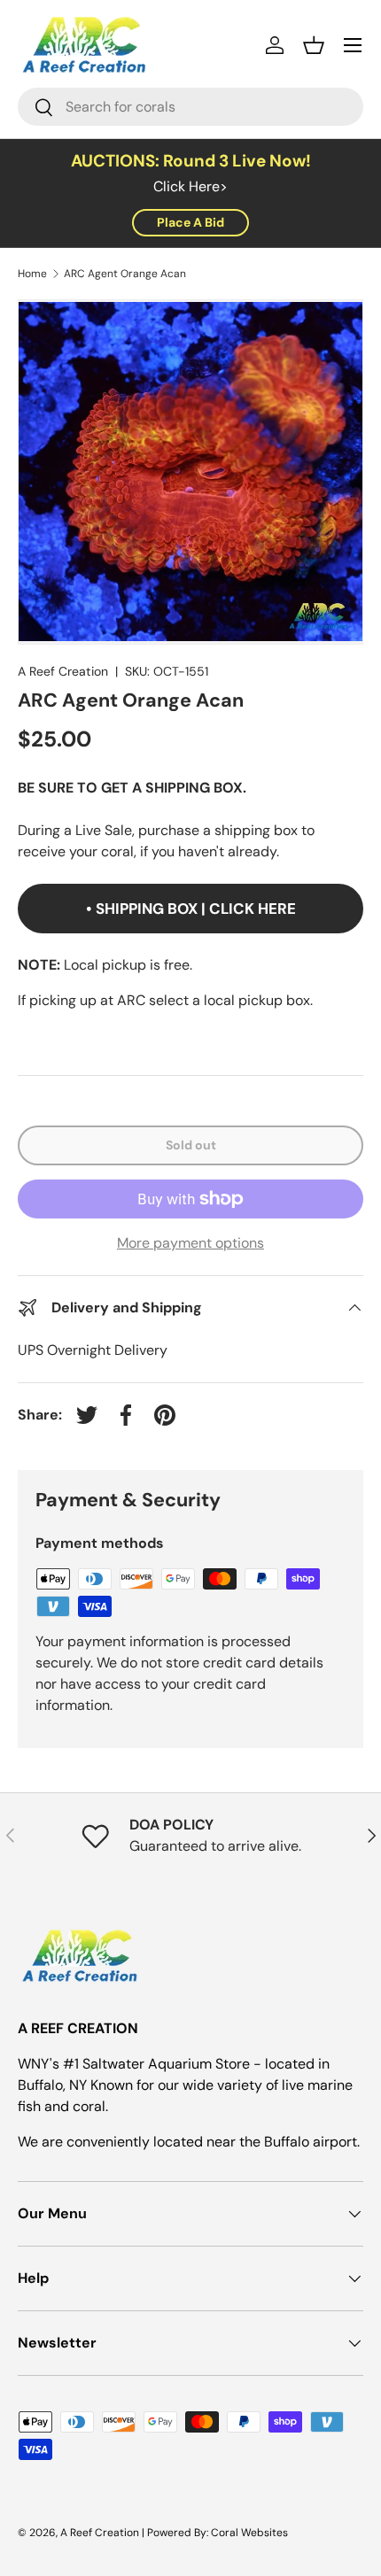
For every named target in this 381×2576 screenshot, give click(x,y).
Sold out (191, 1145)
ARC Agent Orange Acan (125, 274)
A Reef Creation (63, 671)
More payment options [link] (190, 1243)
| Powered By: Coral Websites (215, 2533)
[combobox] (190, 107)
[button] (314, 45)
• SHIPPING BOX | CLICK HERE (191, 909)
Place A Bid (190, 222)
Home (32, 274)
